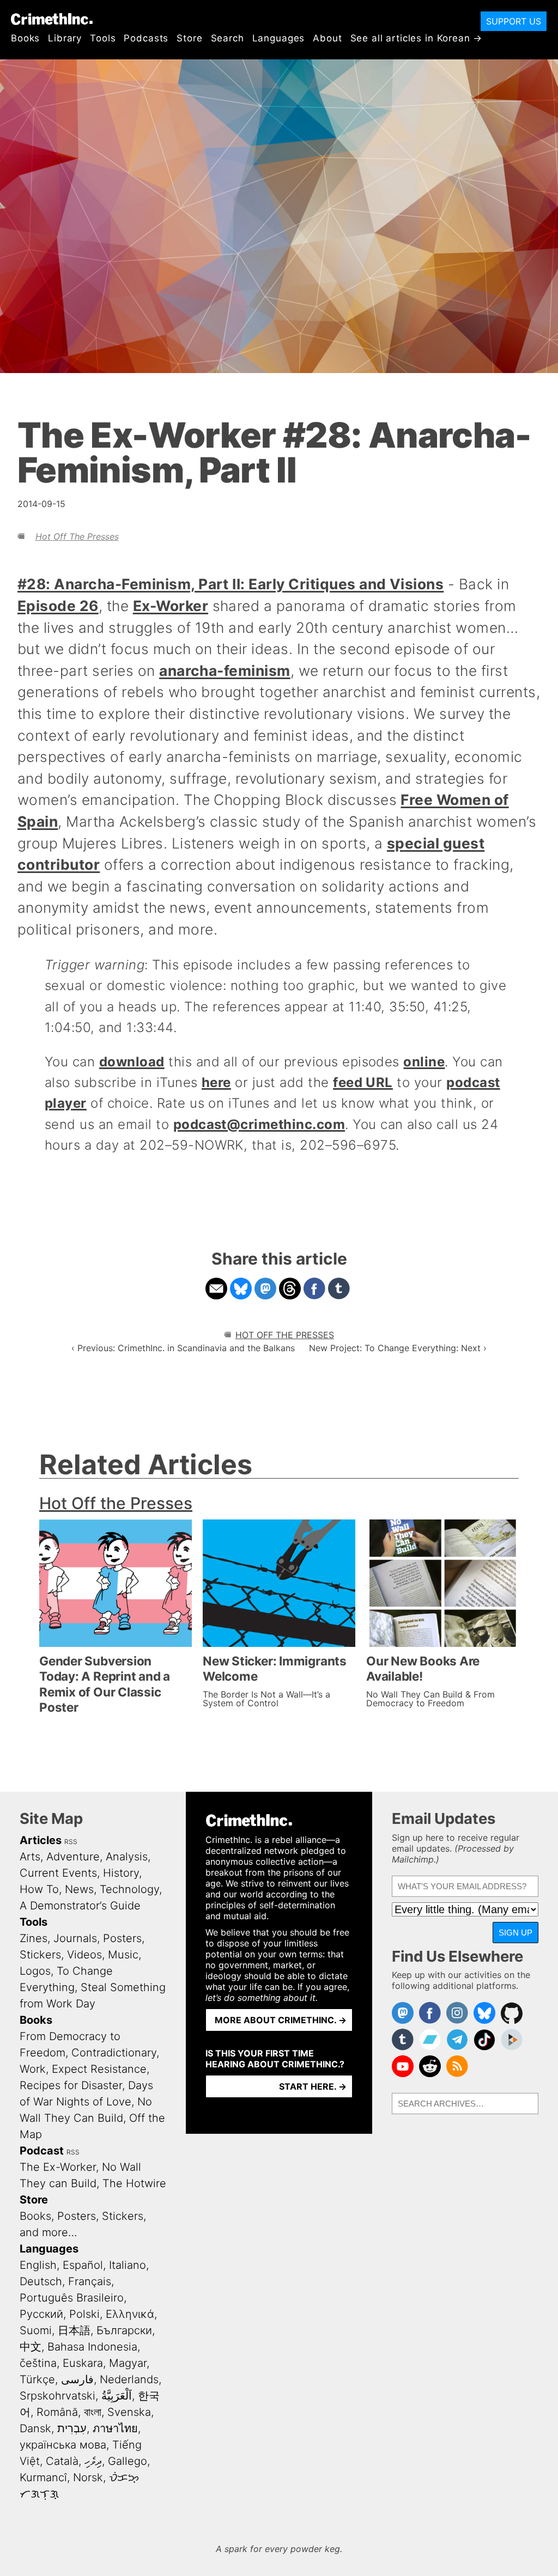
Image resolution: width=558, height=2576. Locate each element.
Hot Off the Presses (77, 536)
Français (90, 2281)
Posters (122, 1938)
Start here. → (313, 2086)
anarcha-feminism (225, 670)
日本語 (74, 2330)
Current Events (58, 1873)
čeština (38, 2363)
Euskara (83, 2363)
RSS (71, 1842)
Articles (41, 1840)
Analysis (127, 1857)
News (79, 1889)
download (132, 1062)
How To (39, 1889)
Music (123, 1955)
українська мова (63, 2445)
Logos (35, 1971)
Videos (84, 1955)
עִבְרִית (72, 2428)
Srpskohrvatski (57, 2396)
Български (124, 2330)
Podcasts (146, 38)
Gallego (128, 2461)
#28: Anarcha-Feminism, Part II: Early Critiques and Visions (231, 584)
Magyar (128, 2363)
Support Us (514, 21)
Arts (30, 1857)
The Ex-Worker (58, 2167)
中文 (31, 2347)
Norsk (88, 2477)
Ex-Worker (171, 606)
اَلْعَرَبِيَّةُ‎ (117, 2396)
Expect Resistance (99, 2069)
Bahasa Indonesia (92, 2347)
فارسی (77, 2379)
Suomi (36, 2330)
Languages (279, 38)
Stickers (40, 1955)
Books (25, 38)
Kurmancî (43, 2477)
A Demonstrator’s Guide (80, 1906)
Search (228, 38)
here (216, 1082)
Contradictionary (114, 2053)
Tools (103, 38)
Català (62, 2461)
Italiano (128, 2265)
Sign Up (515, 1933)
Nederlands (129, 2379)
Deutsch (41, 2281)
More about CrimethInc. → (281, 2020)
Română (57, 2412)
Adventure (73, 1857)
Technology (129, 1889)
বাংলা (93, 2412)
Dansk (35, 2428)
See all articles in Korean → (417, 38)
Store (189, 38)
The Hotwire (134, 2183)
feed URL (363, 1082)
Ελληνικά (130, 2314)
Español (83, 2265)
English (38, 2265)
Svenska (129, 2412)
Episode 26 (58, 606)
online (424, 1062)
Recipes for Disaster (71, 2085)
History (121, 1873)
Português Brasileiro (72, 2298)
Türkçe (37, 2379)
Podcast (42, 2151)
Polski (84, 2314)
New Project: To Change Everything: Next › (398, 1348)
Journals (75, 1938)
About (327, 38)
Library (65, 38)
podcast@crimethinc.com (259, 1124)
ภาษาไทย (115, 2428)
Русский (41, 2314)
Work (33, 2069)
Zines (34, 1938)
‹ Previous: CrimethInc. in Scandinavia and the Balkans (183, 1348)
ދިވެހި (93, 2461)
